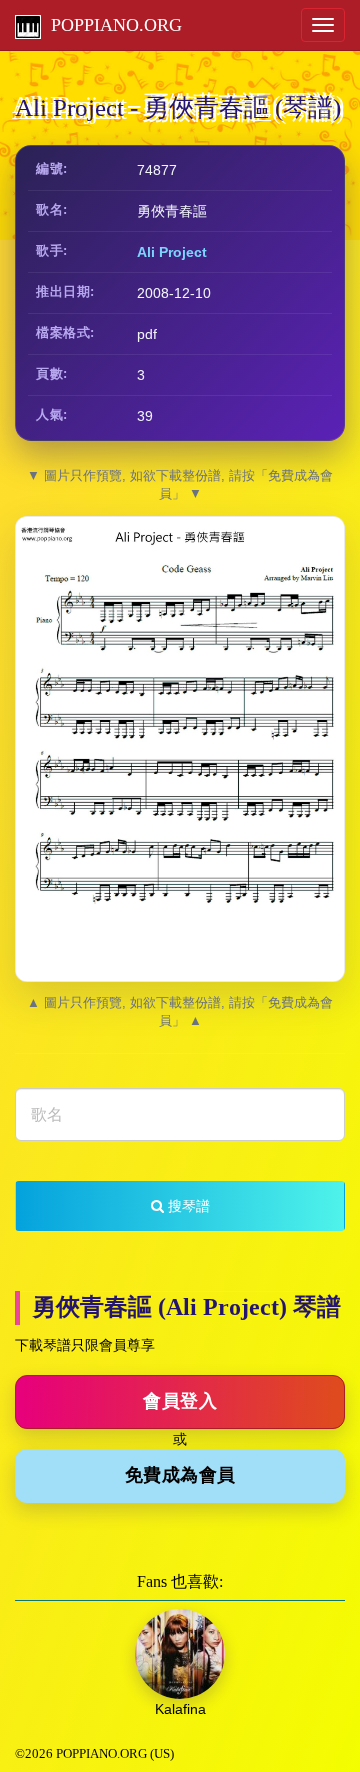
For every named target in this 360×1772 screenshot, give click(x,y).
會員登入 (180, 1401)
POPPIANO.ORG (111, 25)
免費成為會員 (180, 1475)
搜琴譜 (187, 1206)
